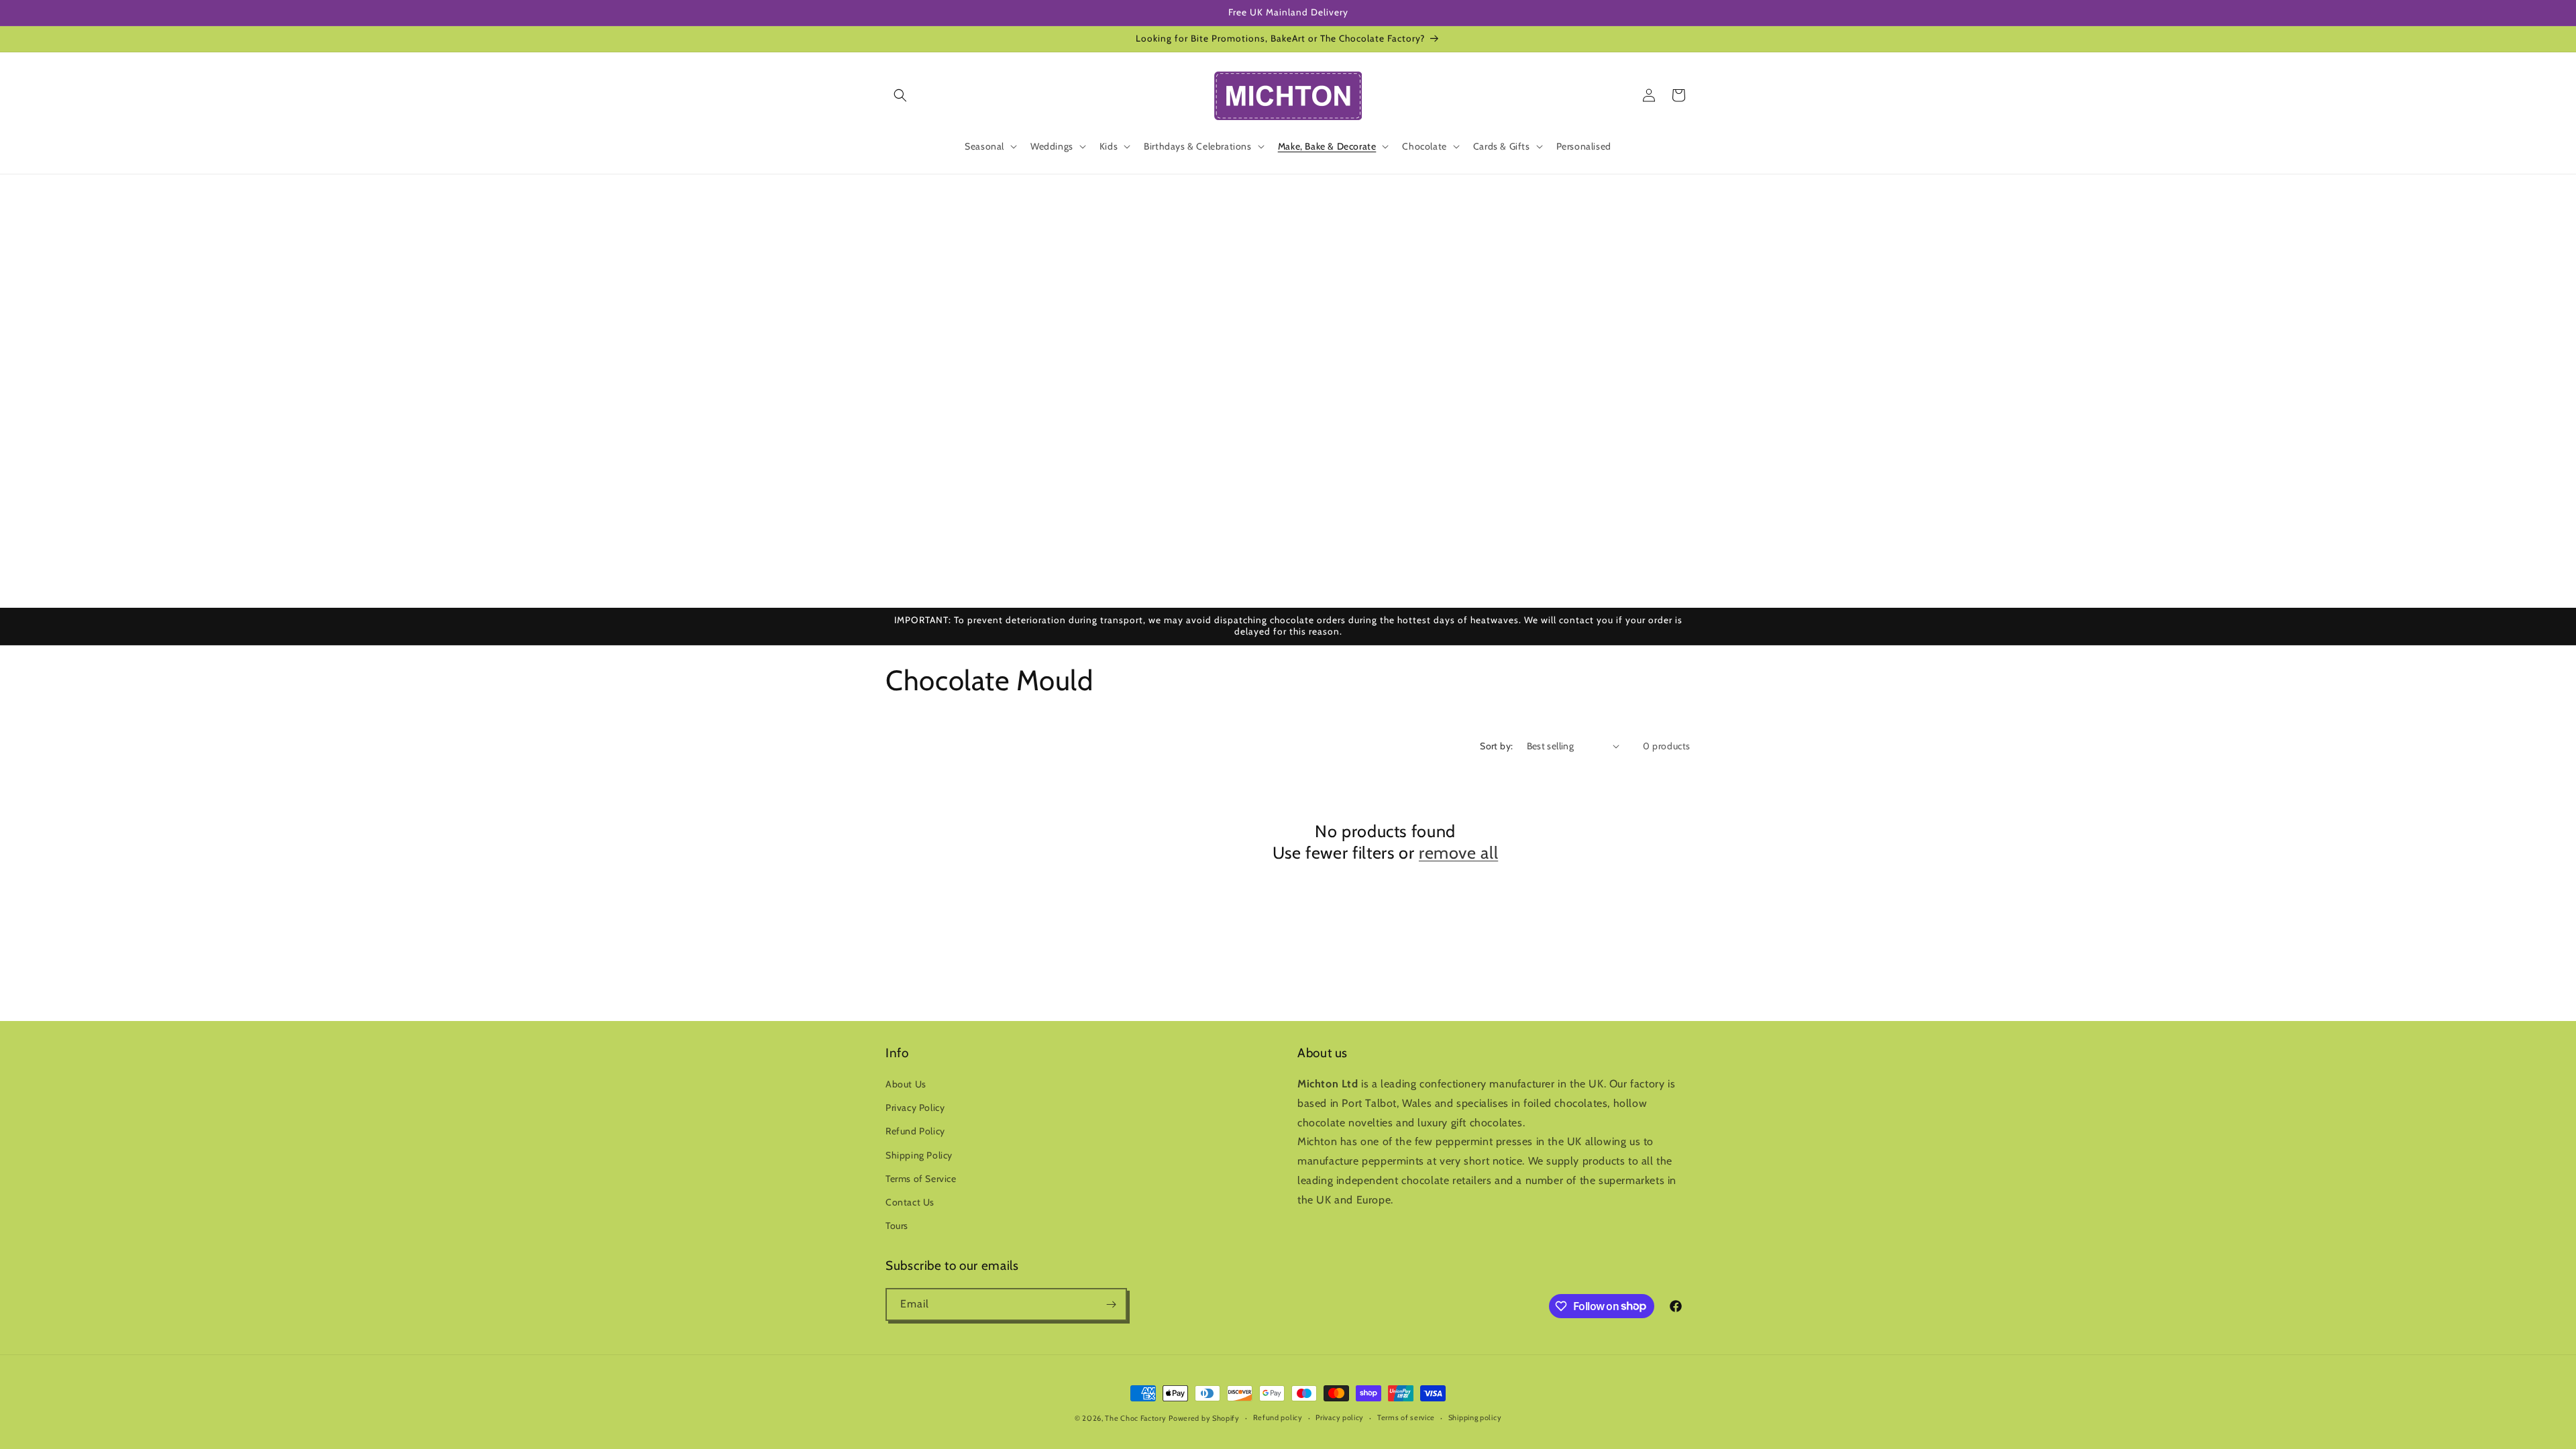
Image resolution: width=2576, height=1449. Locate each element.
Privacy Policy (915, 1108)
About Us (906, 1084)
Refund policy (1278, 1417)
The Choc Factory (1135, 1418)
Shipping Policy (919, 1155)
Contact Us (910, 1202)
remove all (1458, 853)
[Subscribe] (1111, 1304)
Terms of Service (921, 1179)
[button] (900, 95)
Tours (897, 1226)
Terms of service (1406, 1417)
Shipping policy (1475, 1417)
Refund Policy (915, 1131)
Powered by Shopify (1204, 1418)
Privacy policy (1340, 1417)
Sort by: (1496, 746)
